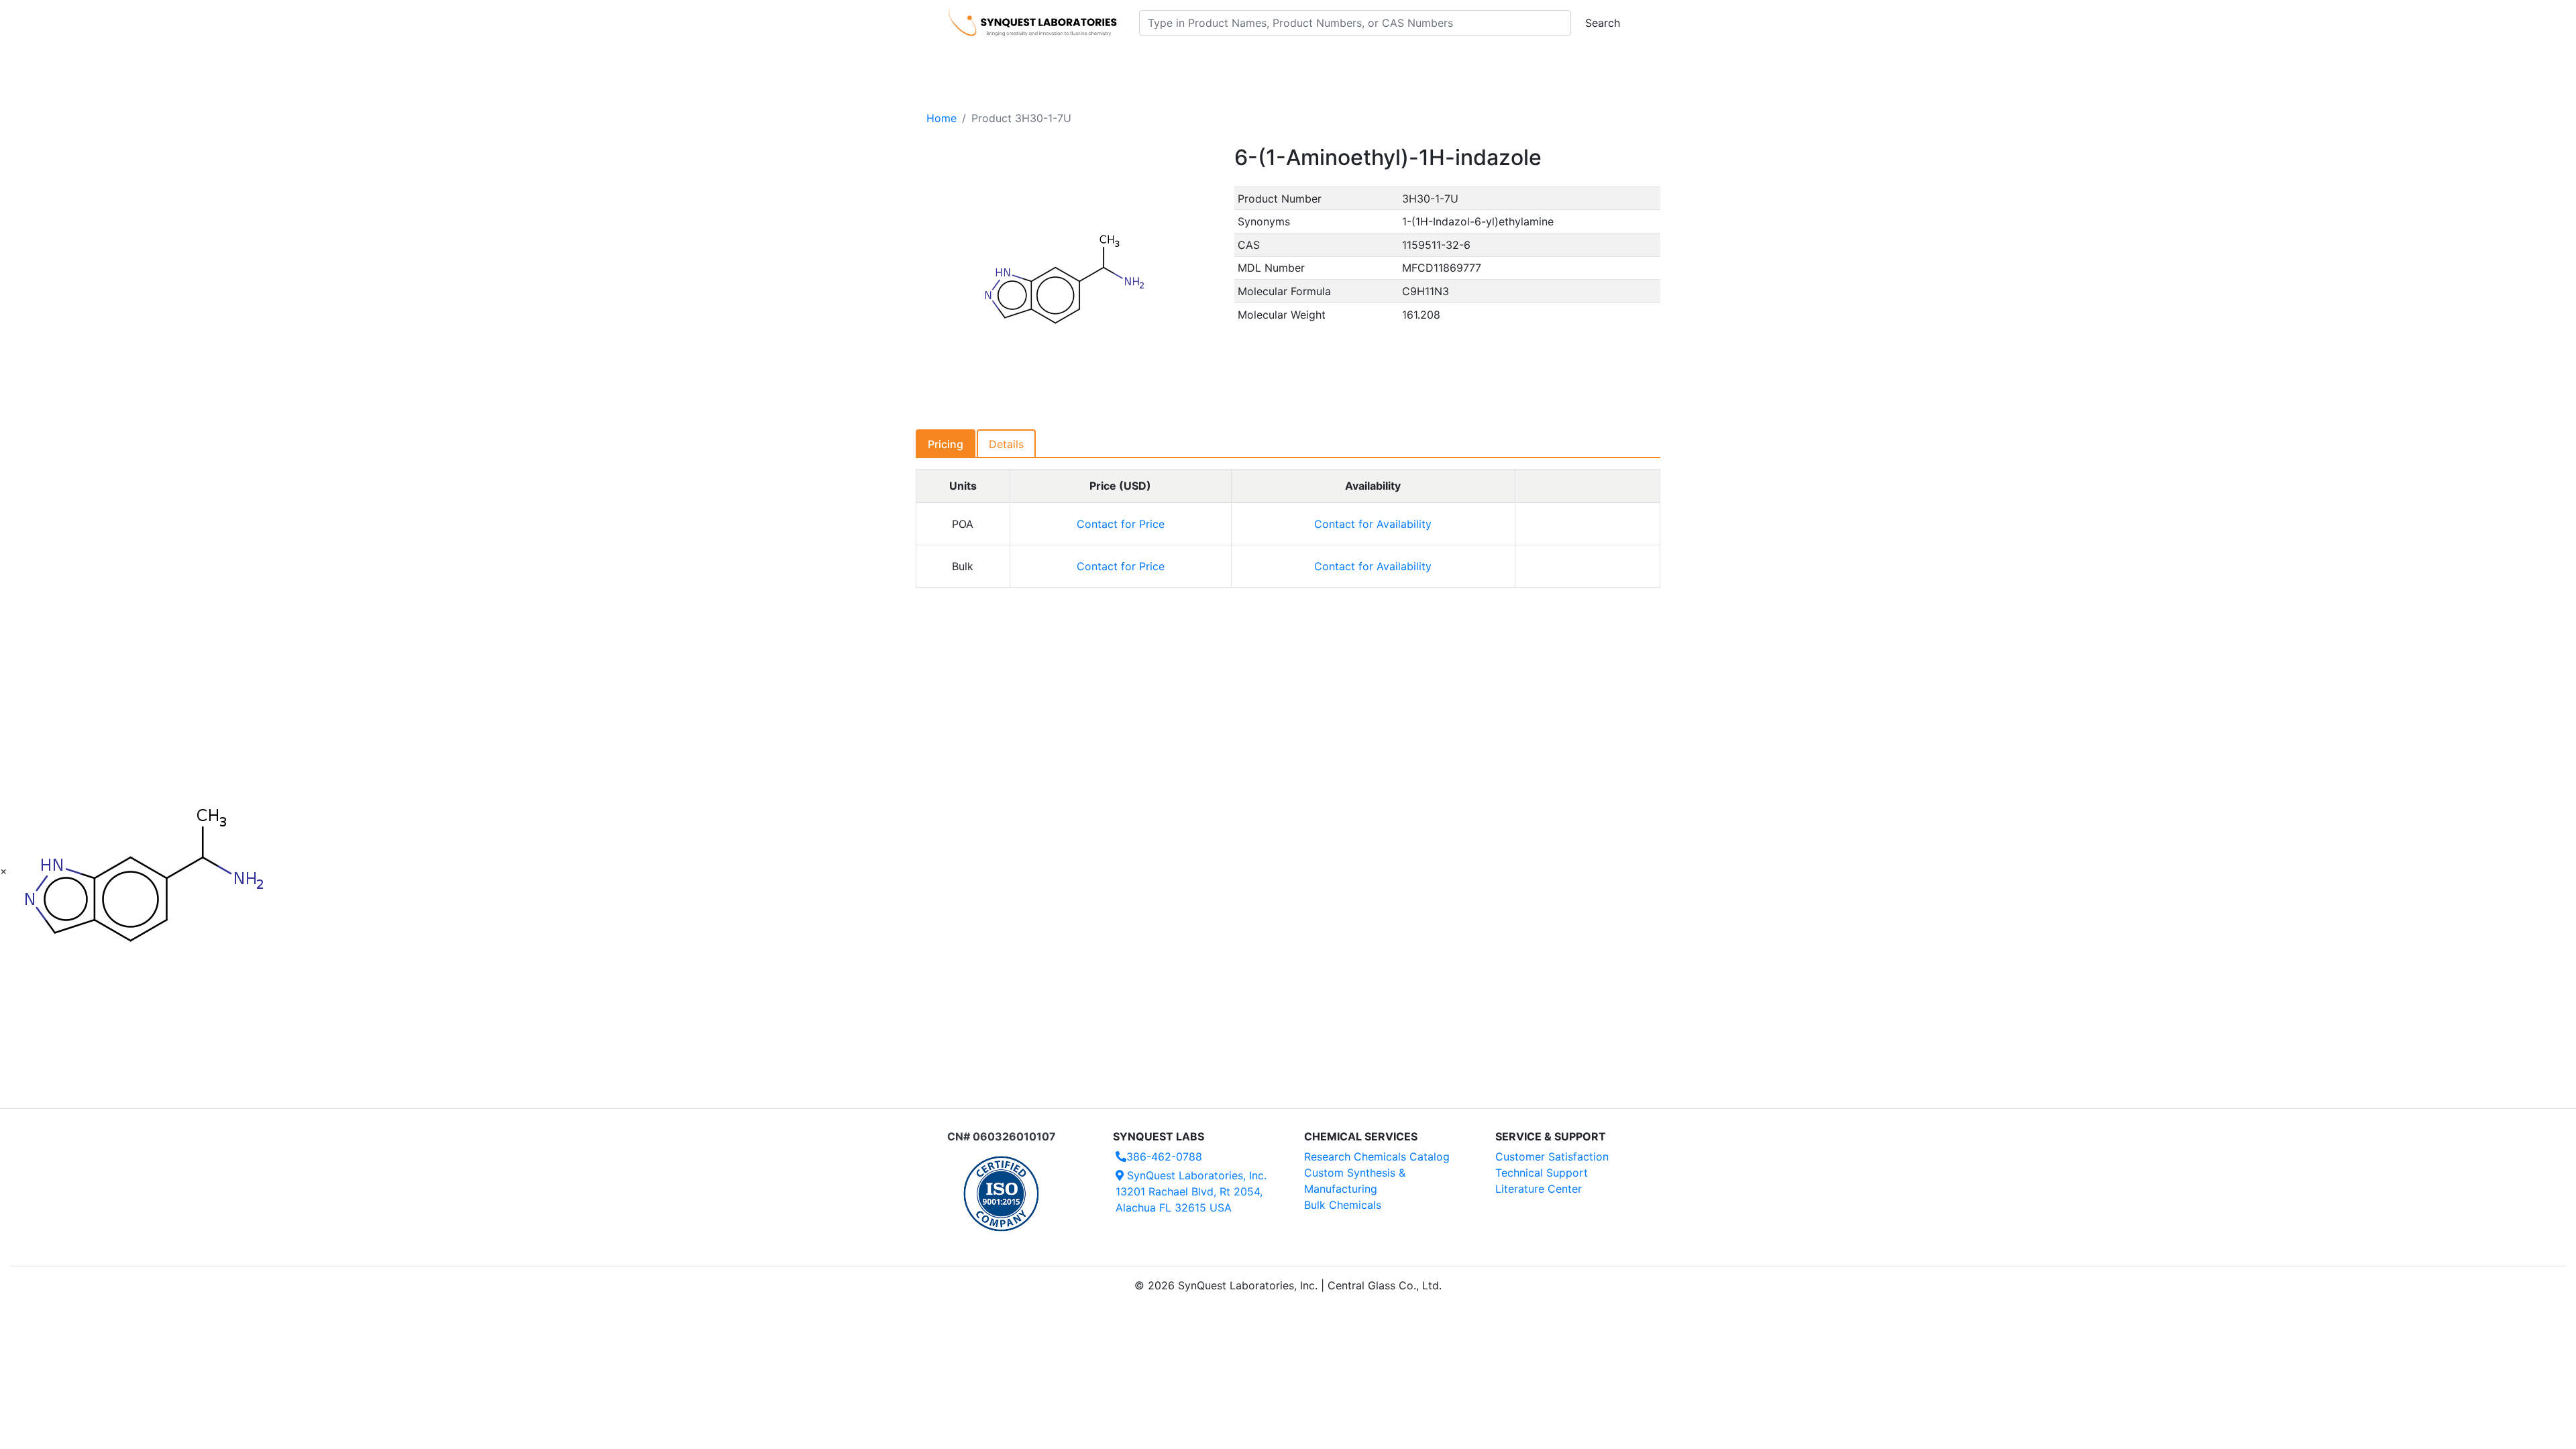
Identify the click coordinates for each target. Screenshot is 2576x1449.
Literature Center (1539, 1189)
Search (1603, 23)
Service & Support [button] (1239, 61)
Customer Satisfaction (1552, 1157)
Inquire (1588, 524)
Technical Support (1542, 1173)
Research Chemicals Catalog (1377, 1157)
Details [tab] (1006, 444)
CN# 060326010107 (1002, 1136)
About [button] (1461, 61)
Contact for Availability (1373, 524)
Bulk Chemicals (1343, 1205)
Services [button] (1399, 61)
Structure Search (1134, 61)
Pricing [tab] (946, 444)
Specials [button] (1331, 61)
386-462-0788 (1164, 1157)
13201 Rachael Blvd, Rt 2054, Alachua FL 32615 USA (1191, 1191)
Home (942, 118)
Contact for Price (1121, 524)
